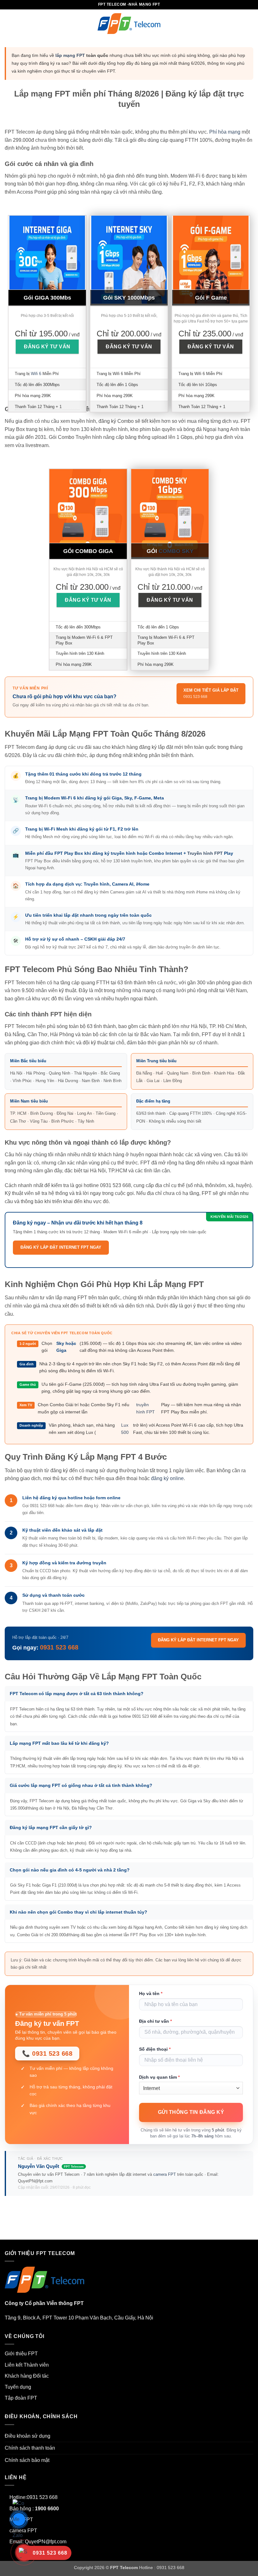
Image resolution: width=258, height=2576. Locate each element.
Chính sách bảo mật (27, 2460)
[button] (8, 23)
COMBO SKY (176, 551)
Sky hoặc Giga (66, 1347)
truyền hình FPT (146, 1408)
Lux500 (125, 1429)
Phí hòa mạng (225, 132)
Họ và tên (151, 1993)
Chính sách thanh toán (30, 2448)
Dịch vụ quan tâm (159, 2077)
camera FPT (165, 2174)
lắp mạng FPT (70, 55)
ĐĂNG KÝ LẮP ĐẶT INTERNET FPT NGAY (61, 1247)
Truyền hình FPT (205, 853)
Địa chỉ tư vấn (155, 2021)
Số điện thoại (155, 2049)
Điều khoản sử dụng (28, 2436)
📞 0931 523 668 (47, 2054)
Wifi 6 (36, 374)
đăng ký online (167, 1478)
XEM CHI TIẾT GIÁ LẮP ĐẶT (211, 694)
